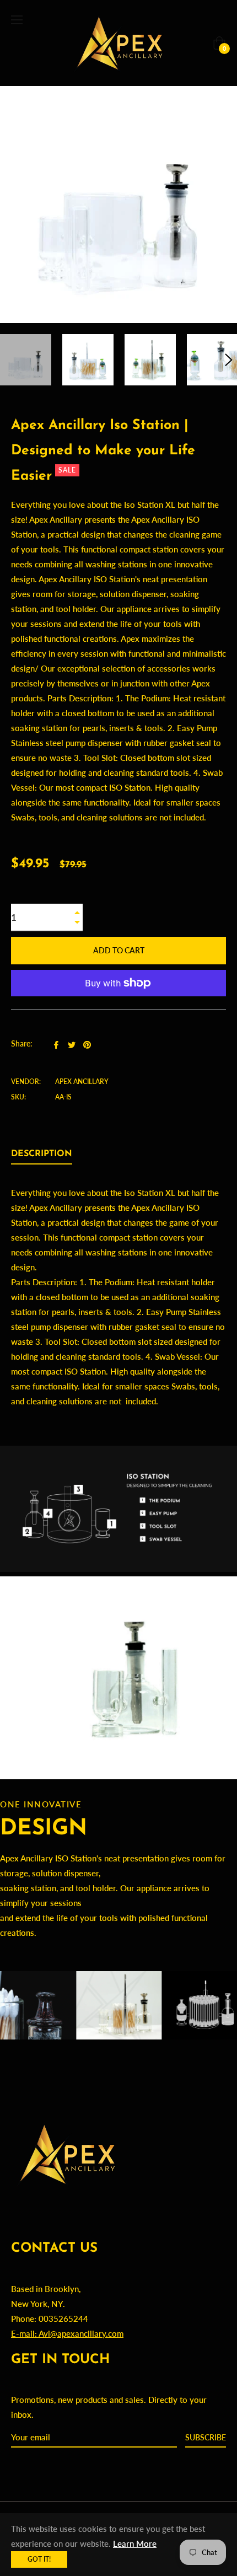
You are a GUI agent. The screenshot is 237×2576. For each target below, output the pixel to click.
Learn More (135, 2543)
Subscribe (206, 2437)
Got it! (39, 2559)
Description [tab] (42, 1154)
